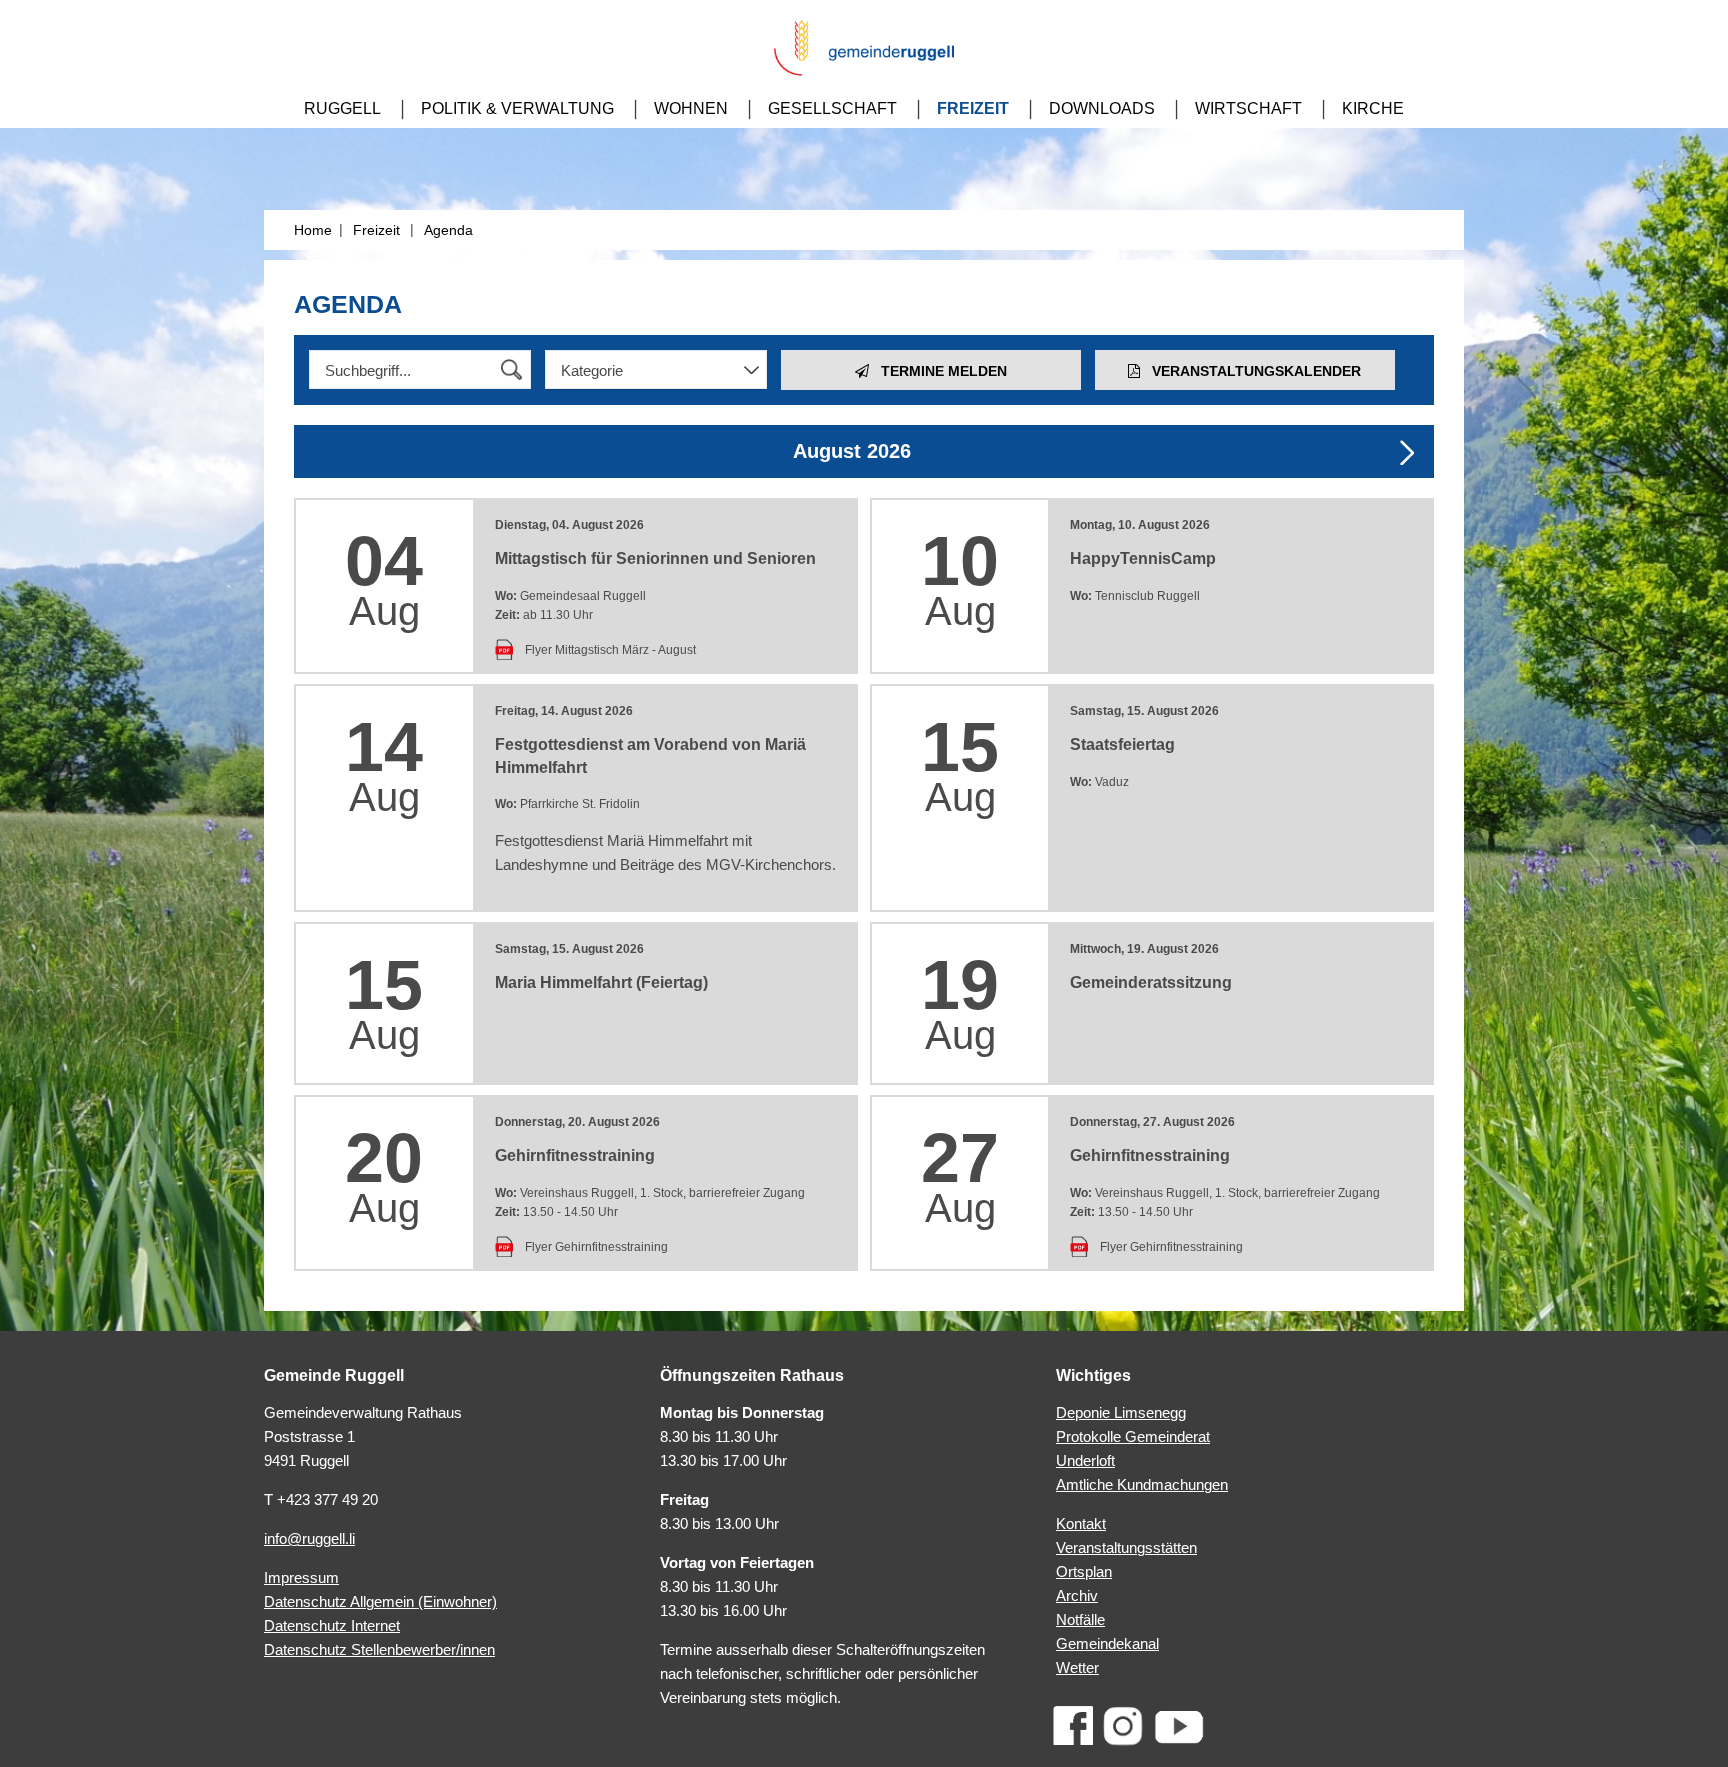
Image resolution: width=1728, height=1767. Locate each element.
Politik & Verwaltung (517, 108)
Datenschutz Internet (332, 1625)
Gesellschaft (832, 108)
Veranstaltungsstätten (1126, 1547)
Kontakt (1081, 1523)
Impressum (301, 1577)
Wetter (1077, 1667)
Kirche (1373, 108)
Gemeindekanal (1107, 1643)
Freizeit (973, 108)
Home (313, 230)
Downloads (1102, 108)
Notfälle (1080, 1619)
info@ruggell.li (309, 1538)
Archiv (1077, 1595)
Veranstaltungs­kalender (1250, 371)
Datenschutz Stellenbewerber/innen (379, 1649)
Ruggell (342, 108)
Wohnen (691, 108)
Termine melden (938, 371)
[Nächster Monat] (1406, 452)
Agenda (448, 230)
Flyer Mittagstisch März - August (610, 650)
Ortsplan (1084, 1571)
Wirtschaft (1248, 108)
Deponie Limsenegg (1121, 1412)
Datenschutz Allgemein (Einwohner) (380, 1601)
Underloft (1085, 1460)
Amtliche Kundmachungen (1142, 1484)
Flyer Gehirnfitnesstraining (596, 1247)
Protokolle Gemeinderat (1133, 1436)
